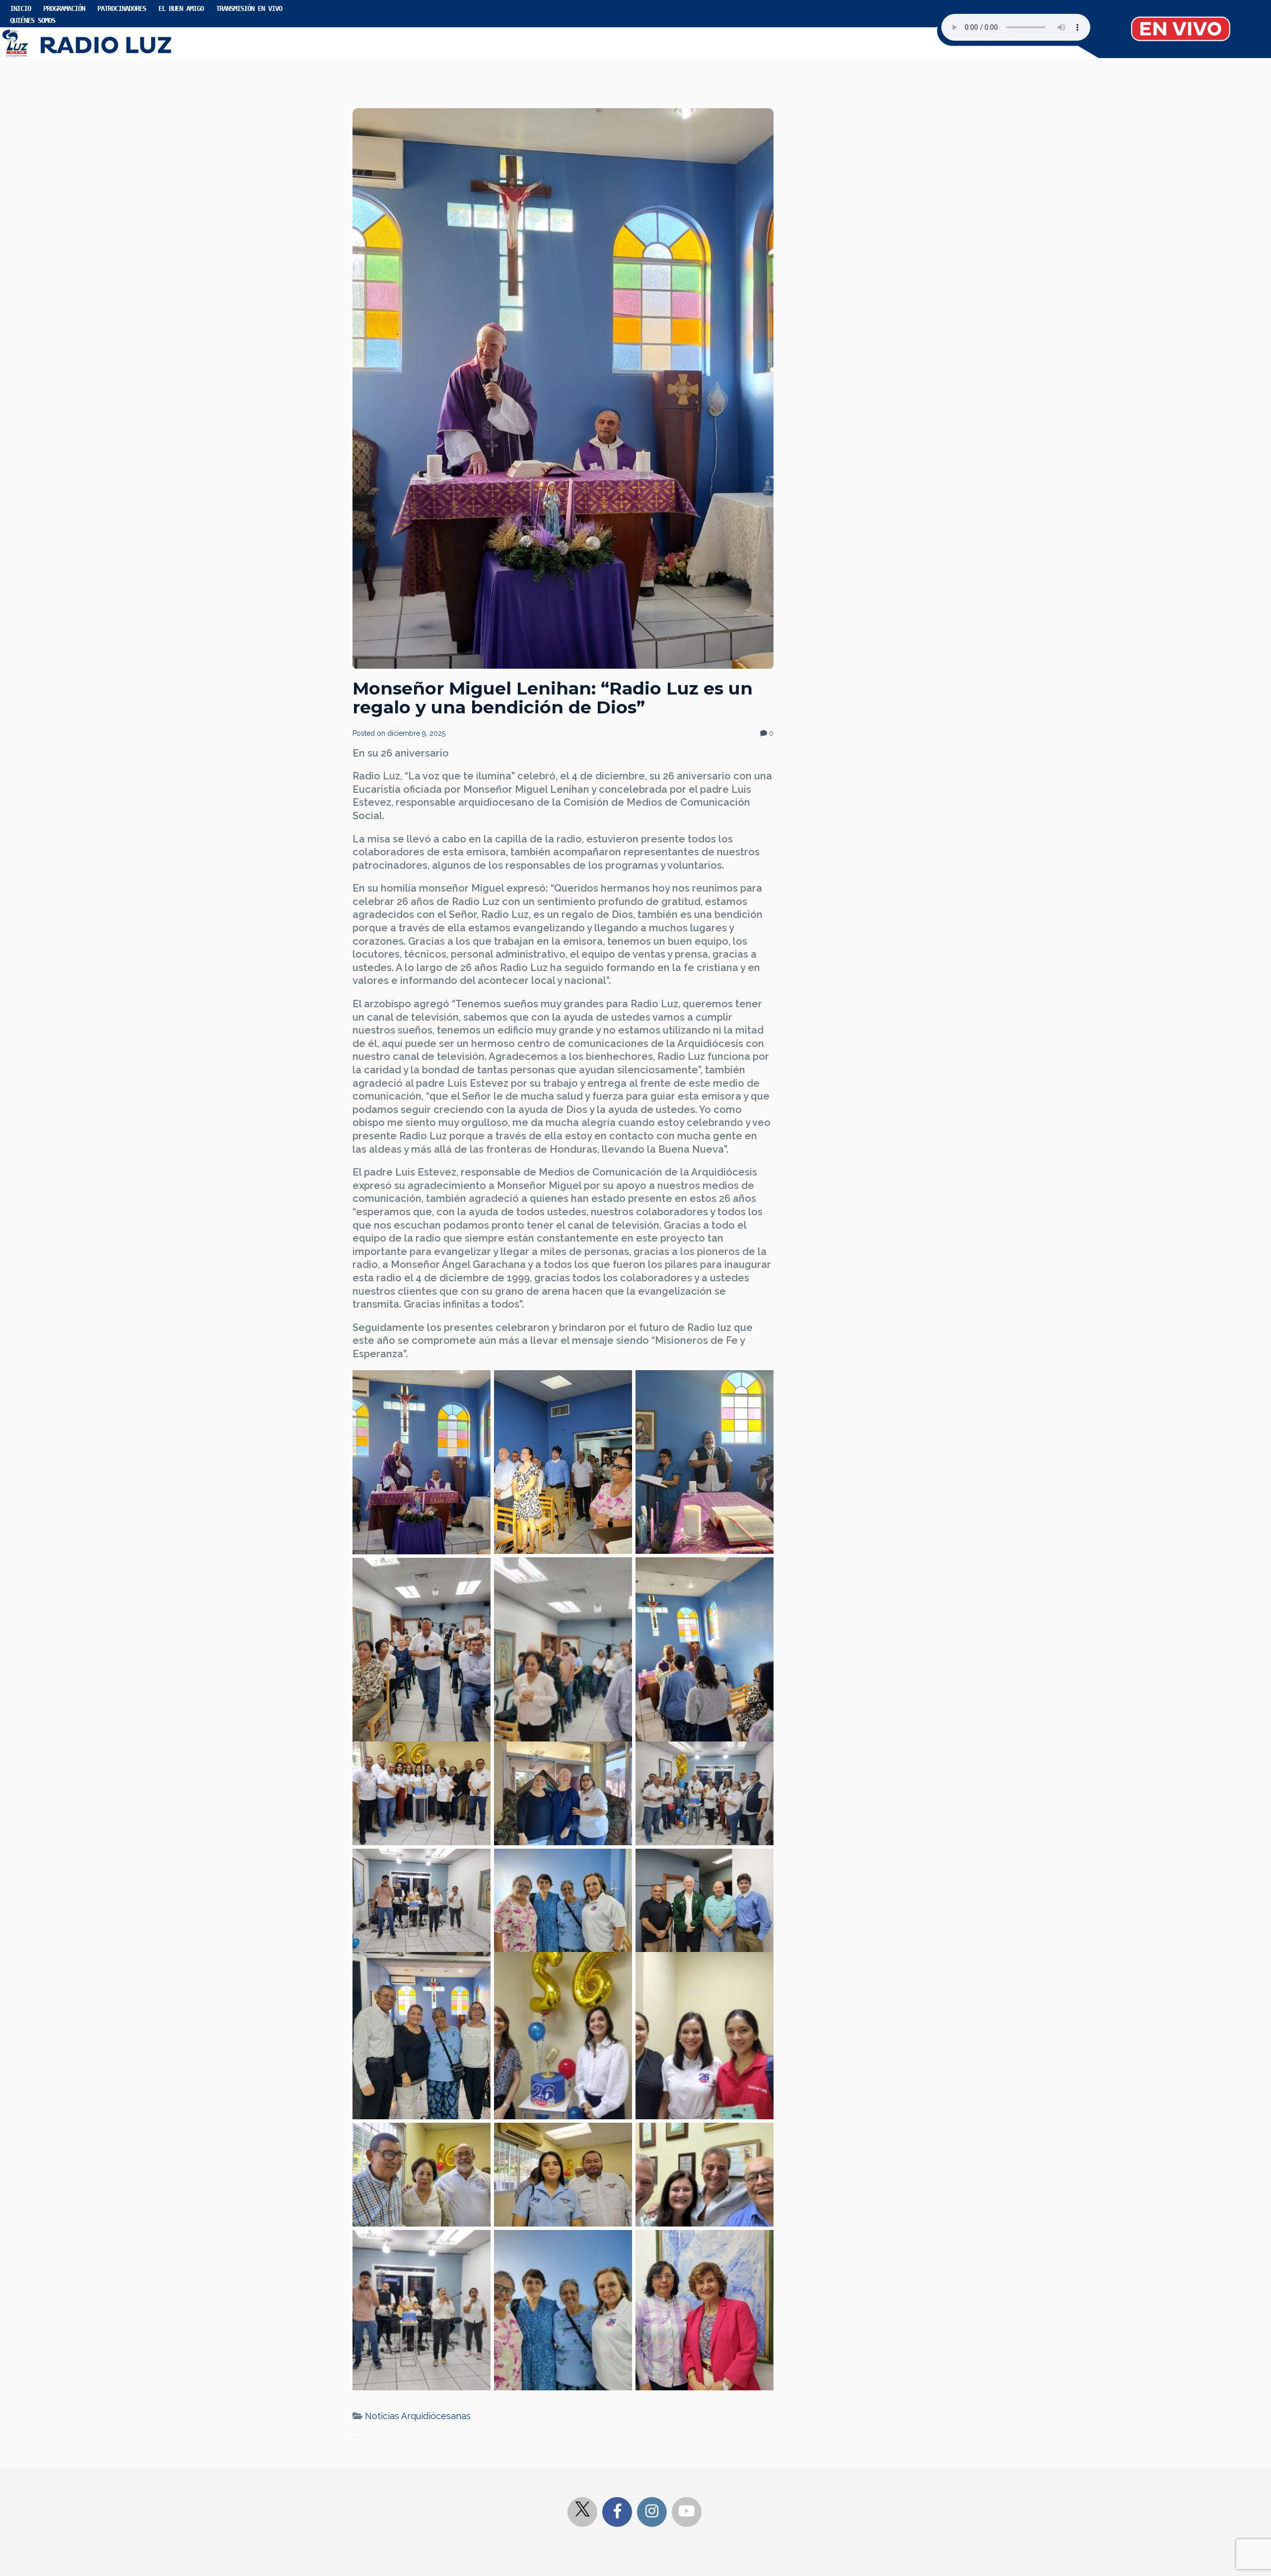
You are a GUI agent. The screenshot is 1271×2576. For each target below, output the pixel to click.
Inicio (20, 8)
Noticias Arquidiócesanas (418, 2416)
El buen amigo (181, 8)
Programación (64, 8)
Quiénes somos (33, 20)
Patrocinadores (122, 8)
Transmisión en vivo (249, 8)
